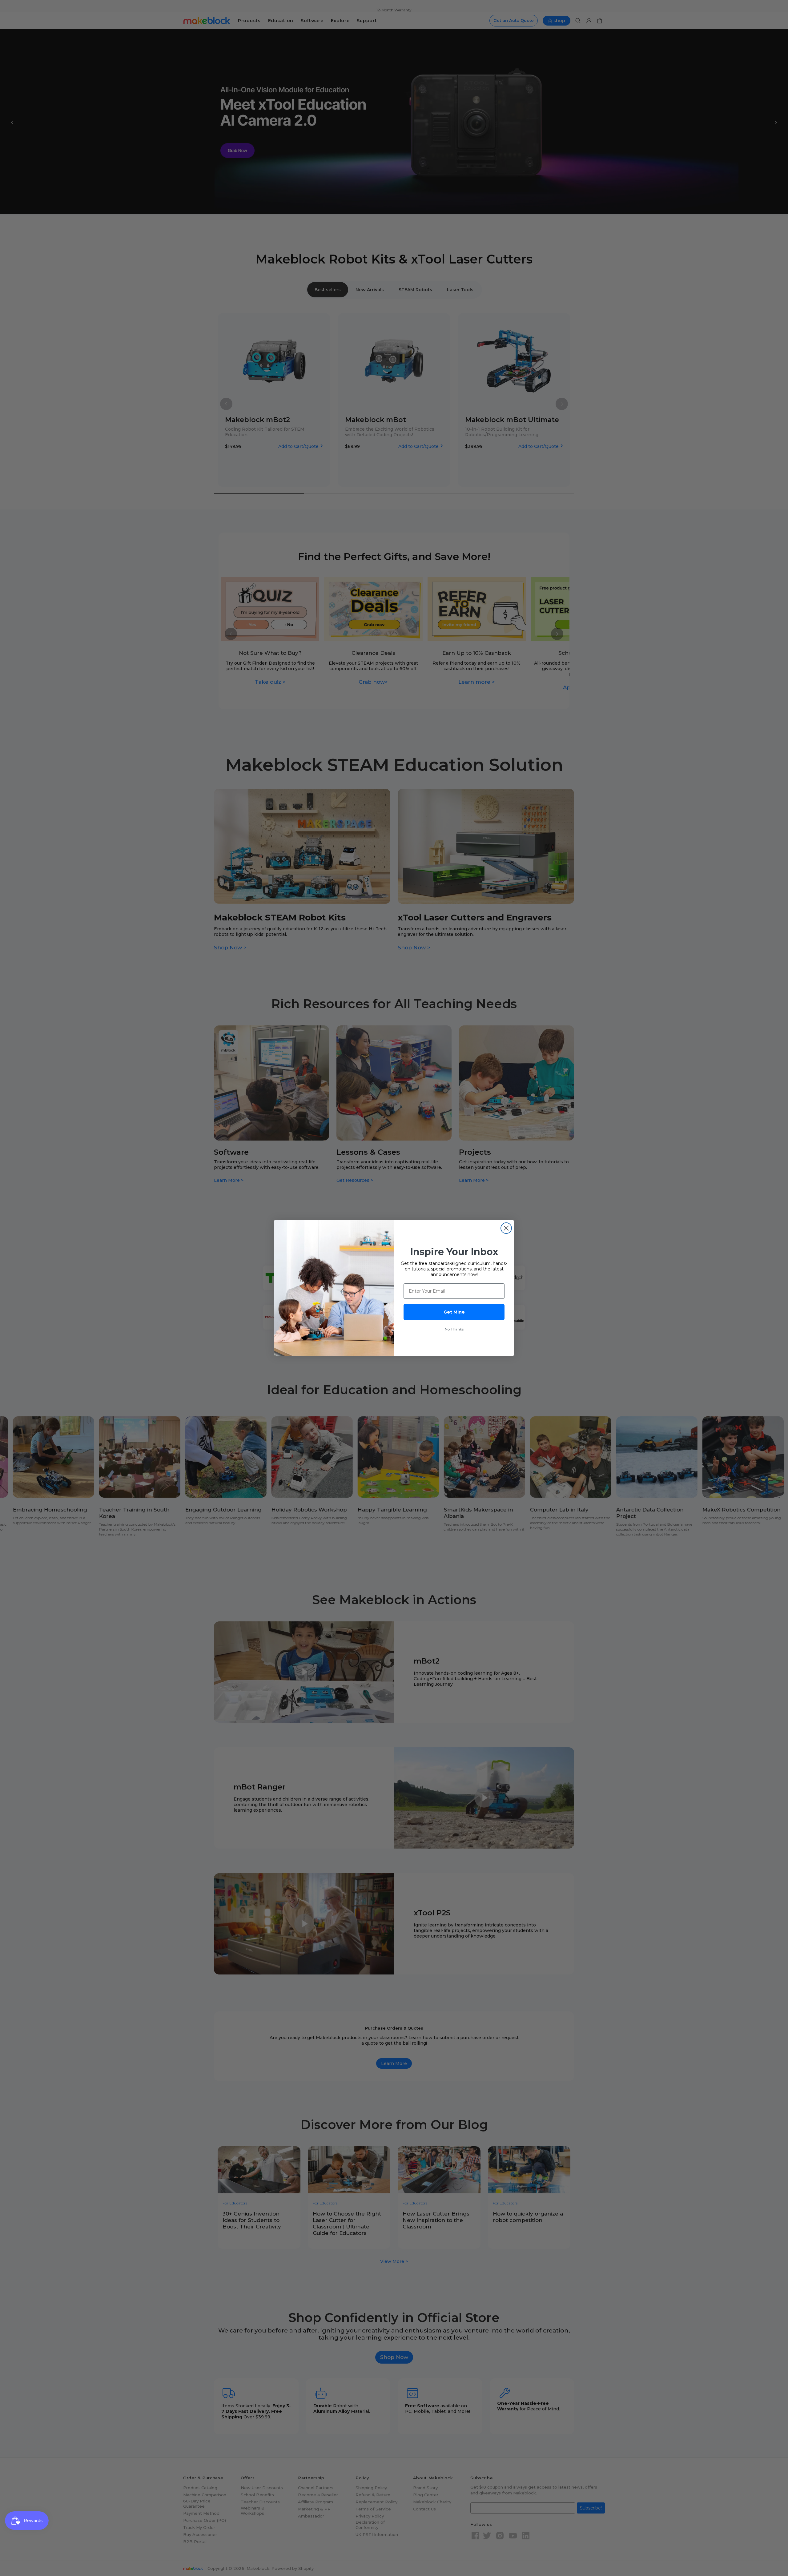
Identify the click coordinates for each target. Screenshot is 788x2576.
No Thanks (454, 1329)
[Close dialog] (506, 1228)
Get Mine (454, 1312)
